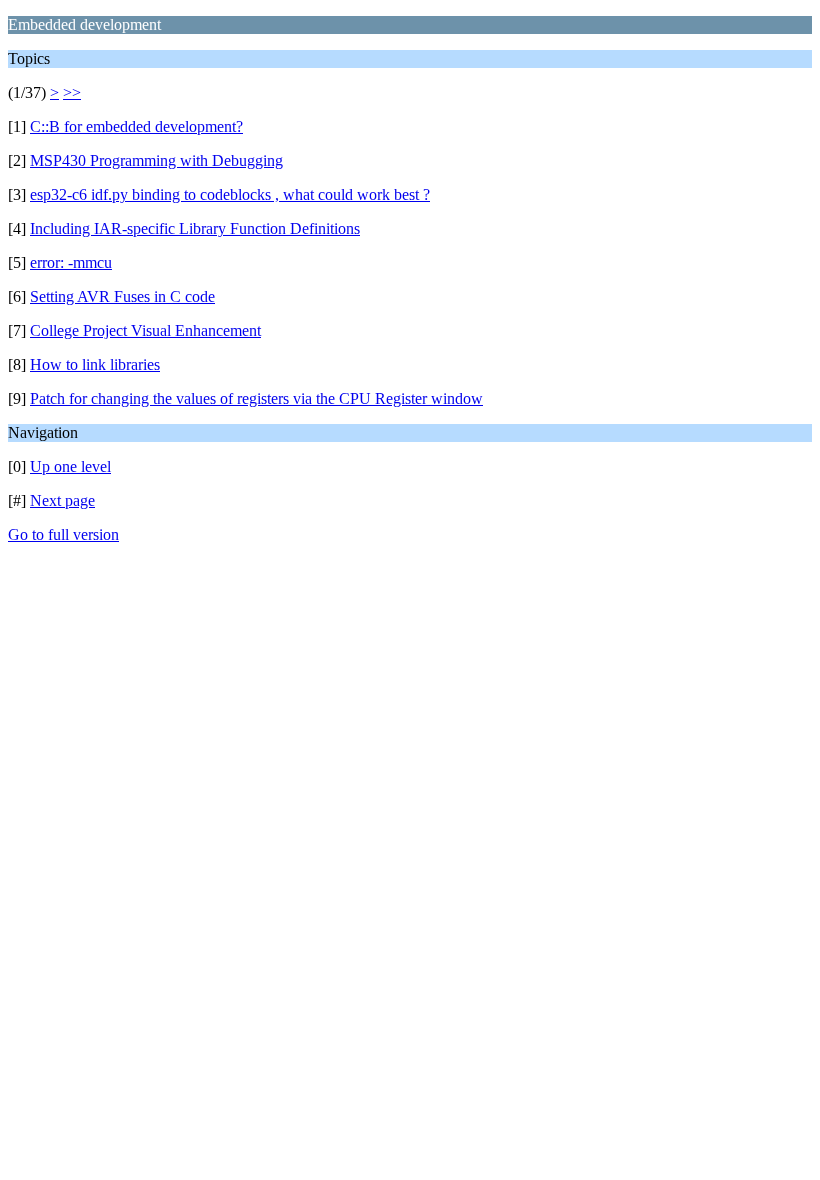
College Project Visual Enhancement (145, 330)
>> (72, 92)
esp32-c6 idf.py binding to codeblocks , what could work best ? (230, 194)
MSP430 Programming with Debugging (156, 160)
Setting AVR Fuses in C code (122, 296)
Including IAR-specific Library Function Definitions (195, 228)
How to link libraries (95, 364)
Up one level (70, 466)
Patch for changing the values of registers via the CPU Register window (256, 398)
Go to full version (63, 534)
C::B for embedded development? (136, 126)
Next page (62, 500)
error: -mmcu (71, 262)
